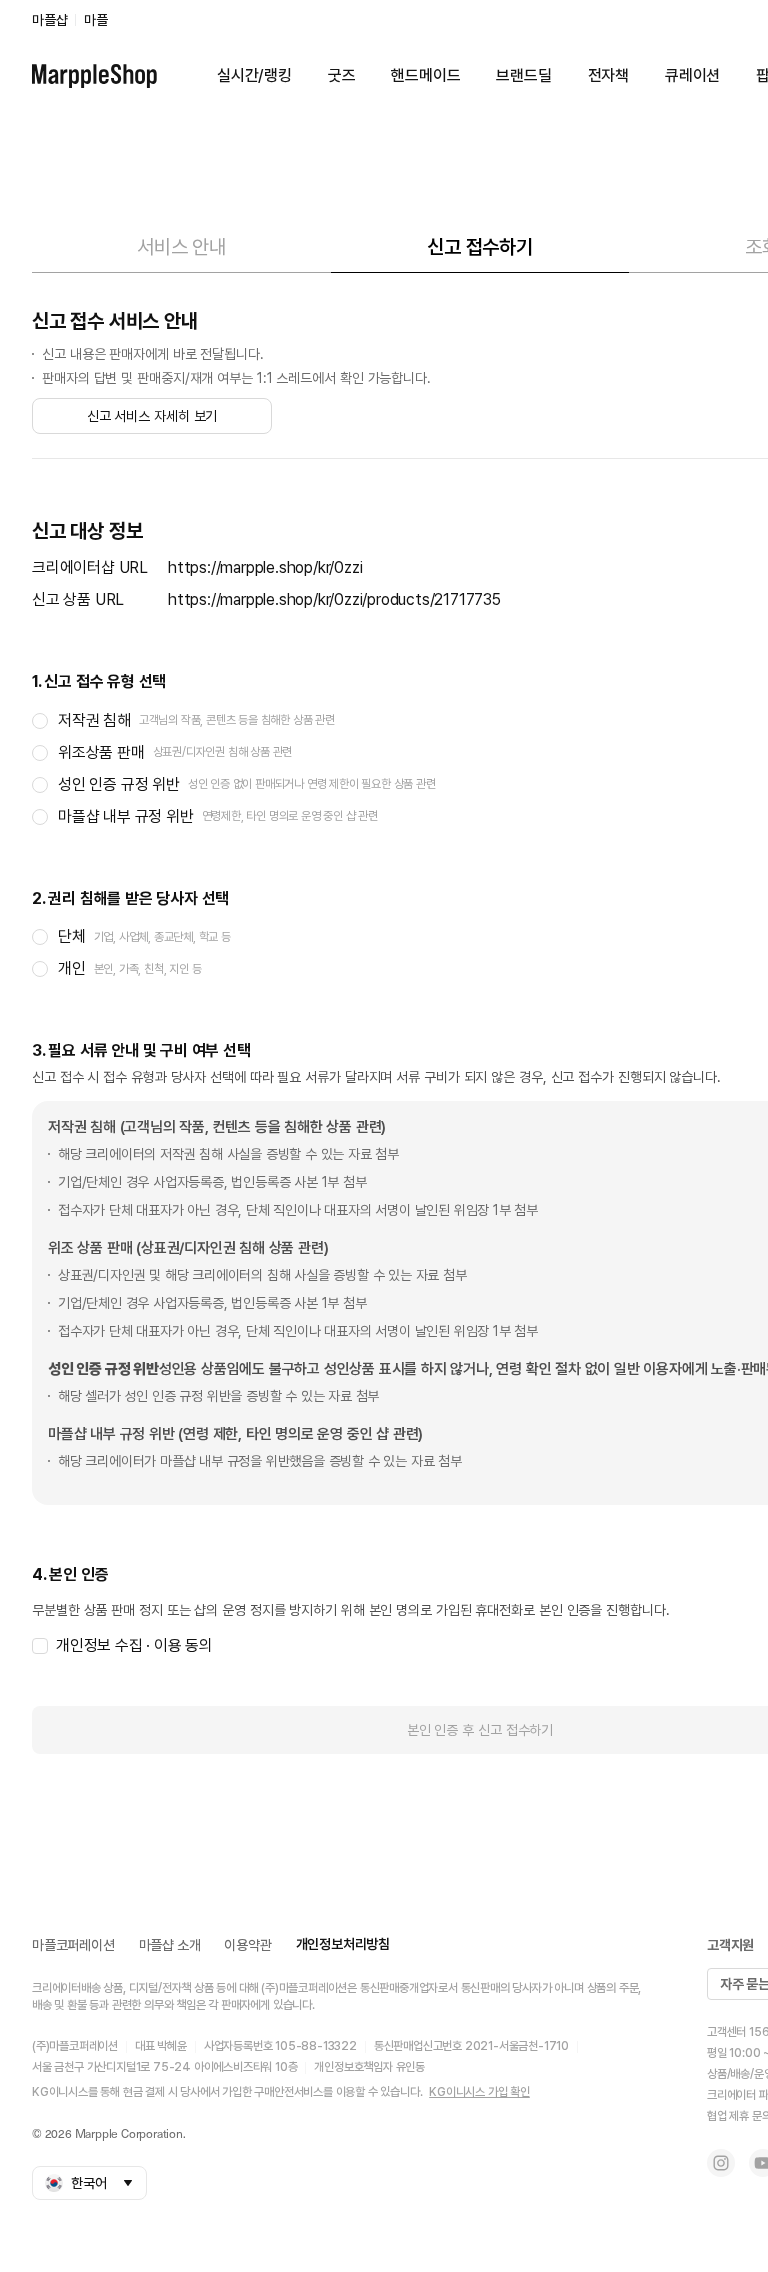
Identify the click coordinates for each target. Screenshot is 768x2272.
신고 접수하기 (480, 247)
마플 (96, 20)
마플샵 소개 (170, 1945)
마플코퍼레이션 (73, 1945)
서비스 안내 (181, 247)
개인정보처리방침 (343, 1944)
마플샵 (49, 20)
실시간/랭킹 (254, 75)
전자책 (608, 75)
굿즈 (342, 75)
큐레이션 (692, 75)
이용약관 (247, 1945)
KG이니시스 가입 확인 (479, 2092)
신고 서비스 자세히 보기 (152, 416)
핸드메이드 (425, 75)
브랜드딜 (523, 75)
